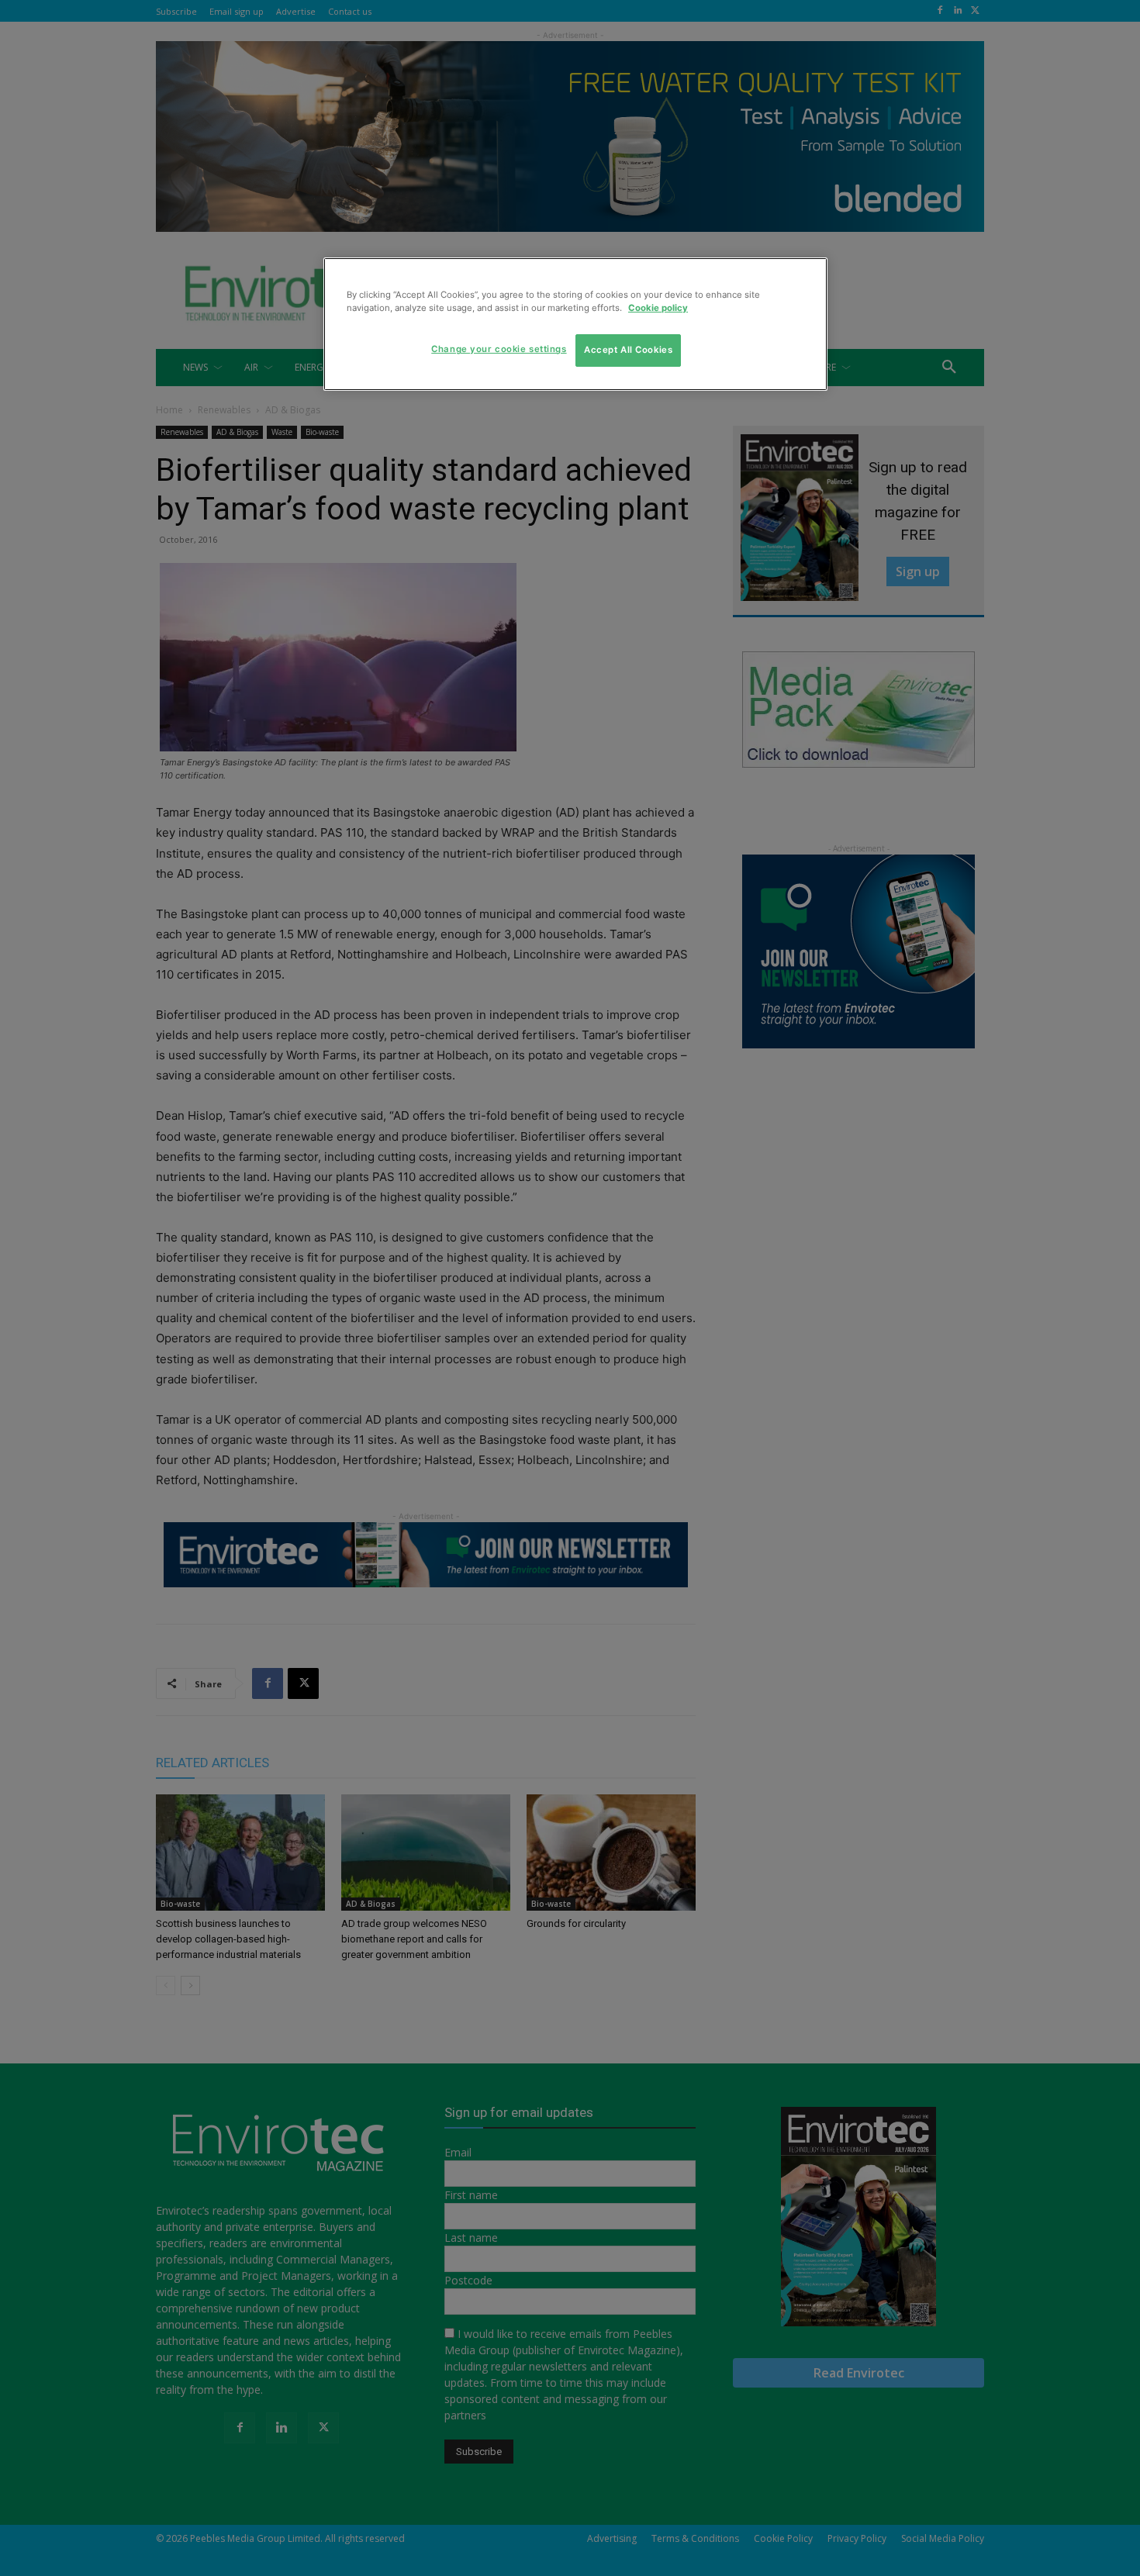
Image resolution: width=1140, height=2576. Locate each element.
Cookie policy (658, 308)
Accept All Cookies (628, 350)
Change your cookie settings (499, 349)
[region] (575, 324)
